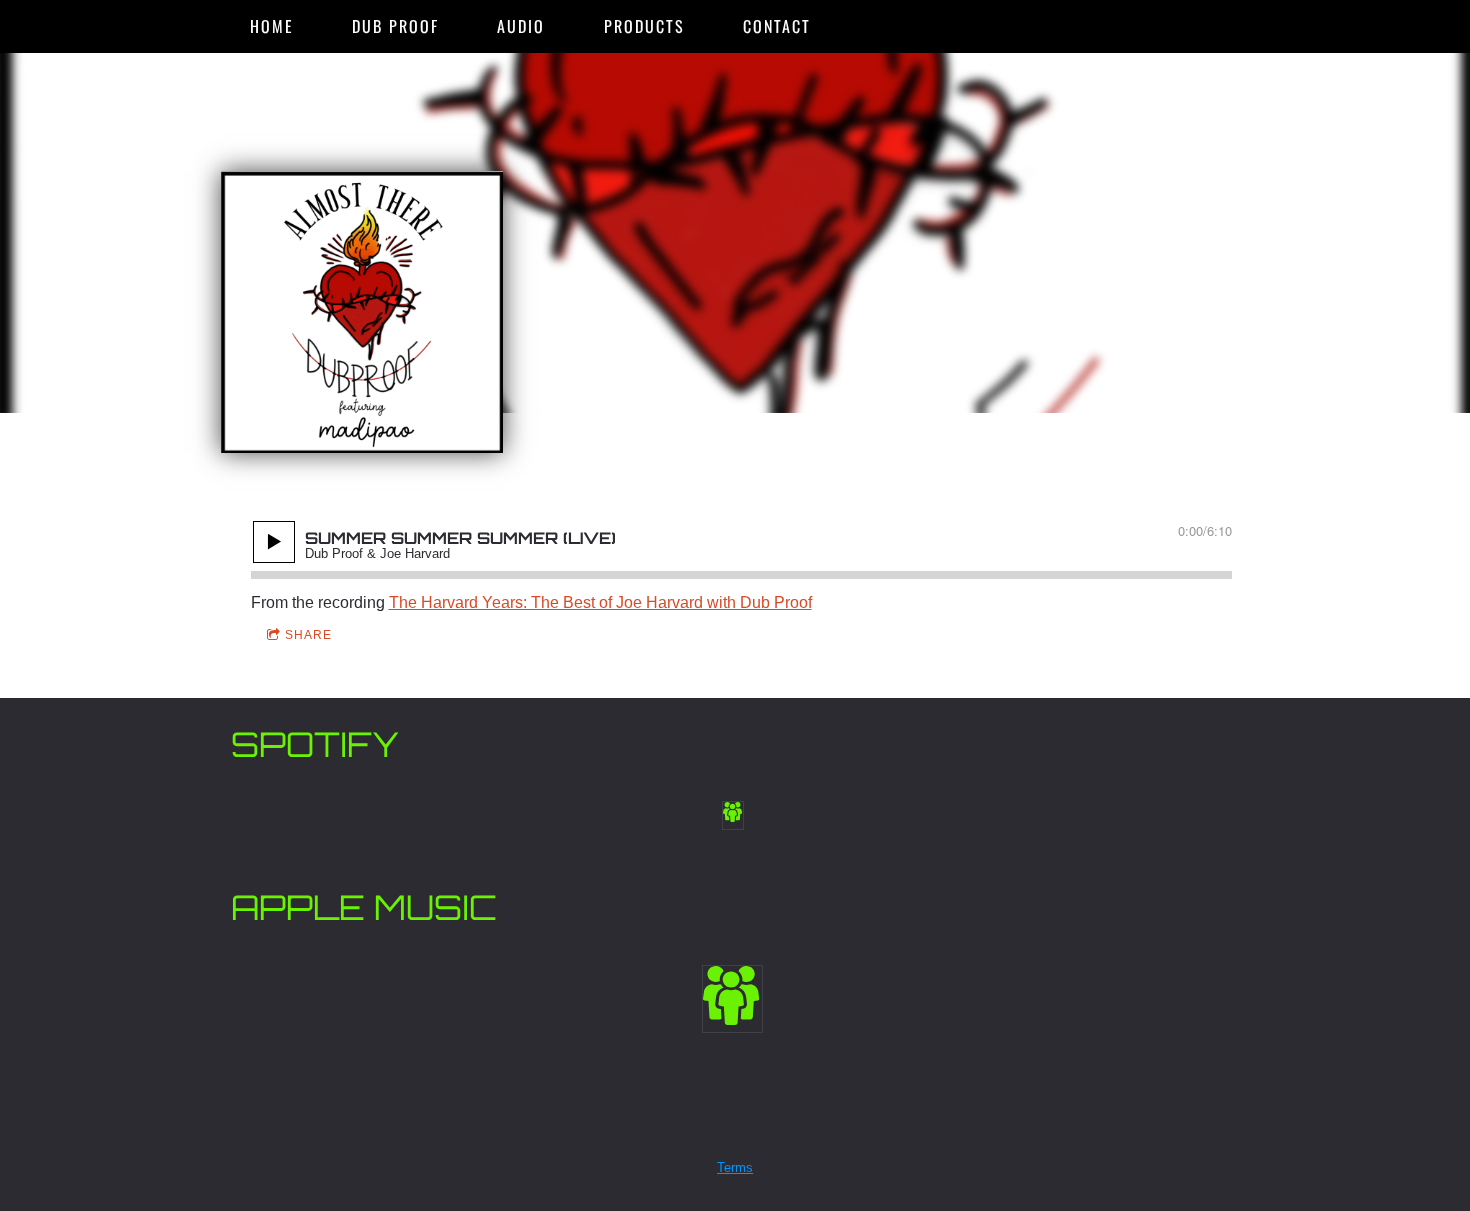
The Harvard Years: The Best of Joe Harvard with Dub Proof (600, 602)
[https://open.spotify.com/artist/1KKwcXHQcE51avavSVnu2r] (733, 815)
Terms (735, 1167)
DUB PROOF (395, 26)
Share (308, 635)
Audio (521, 26)
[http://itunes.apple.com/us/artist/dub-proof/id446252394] (732, 999)
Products (644, 26)
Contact (777, 26)
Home (272, 26)
